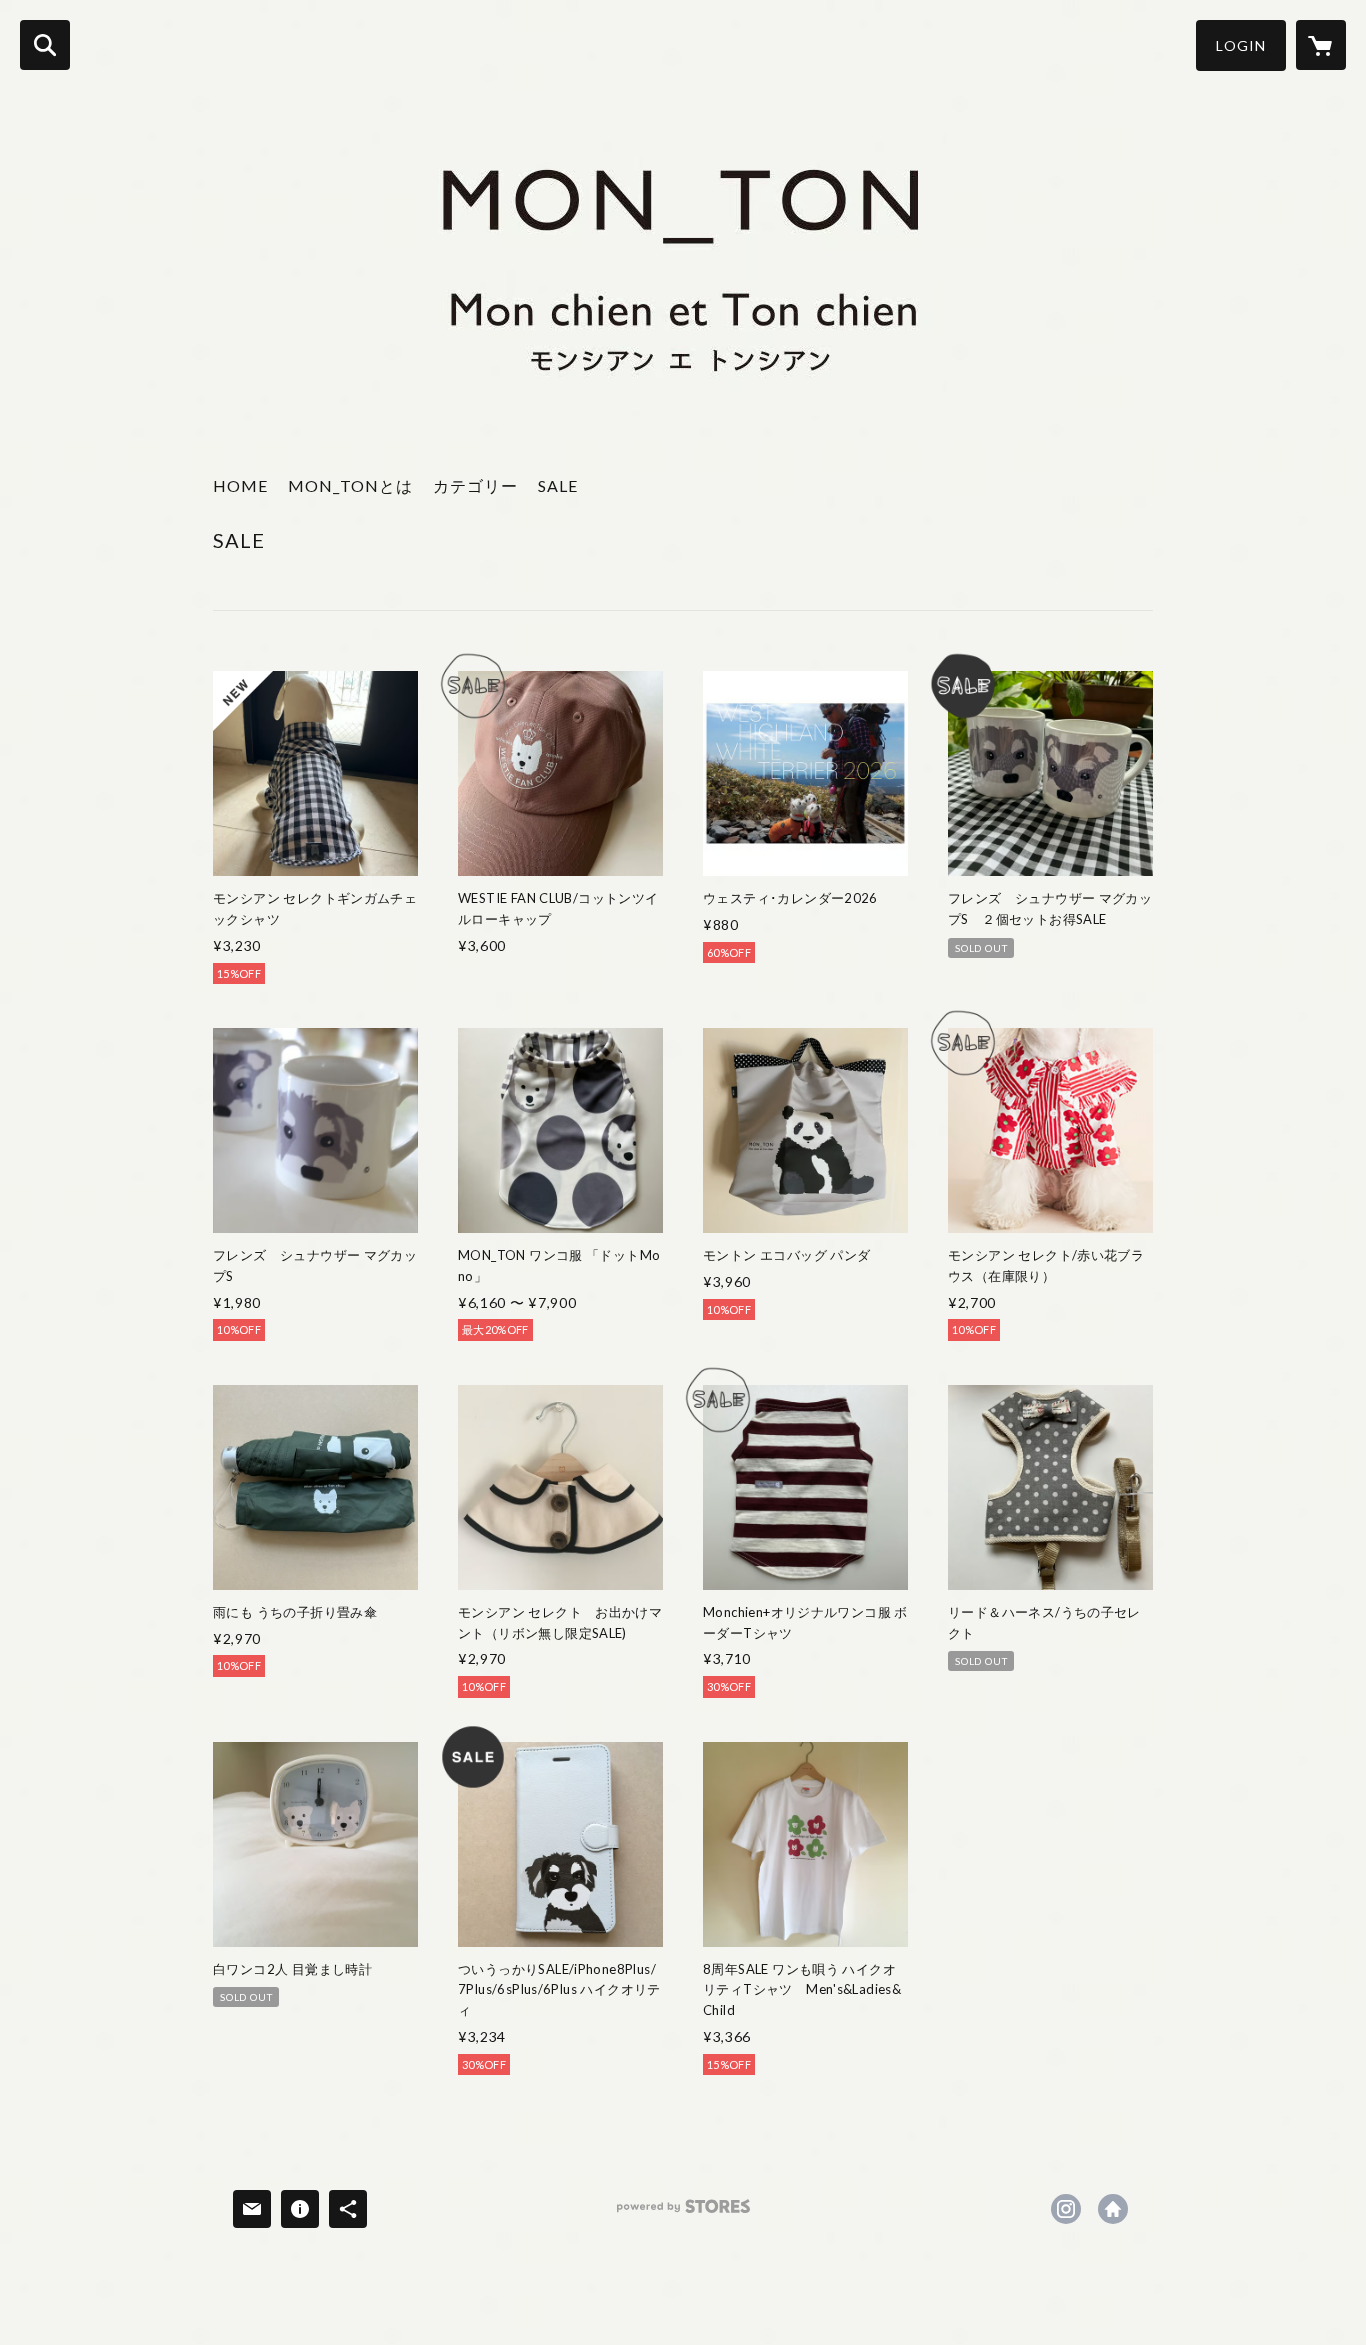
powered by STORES (683, 2213)
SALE (558, 485)
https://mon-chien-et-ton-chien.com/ (1113, 2209)
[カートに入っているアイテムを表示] (1321, 45)
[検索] (45, 45)
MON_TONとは (350, 485)
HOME (240, 485)
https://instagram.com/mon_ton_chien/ (1066, 2209)
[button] (1241, 45)
